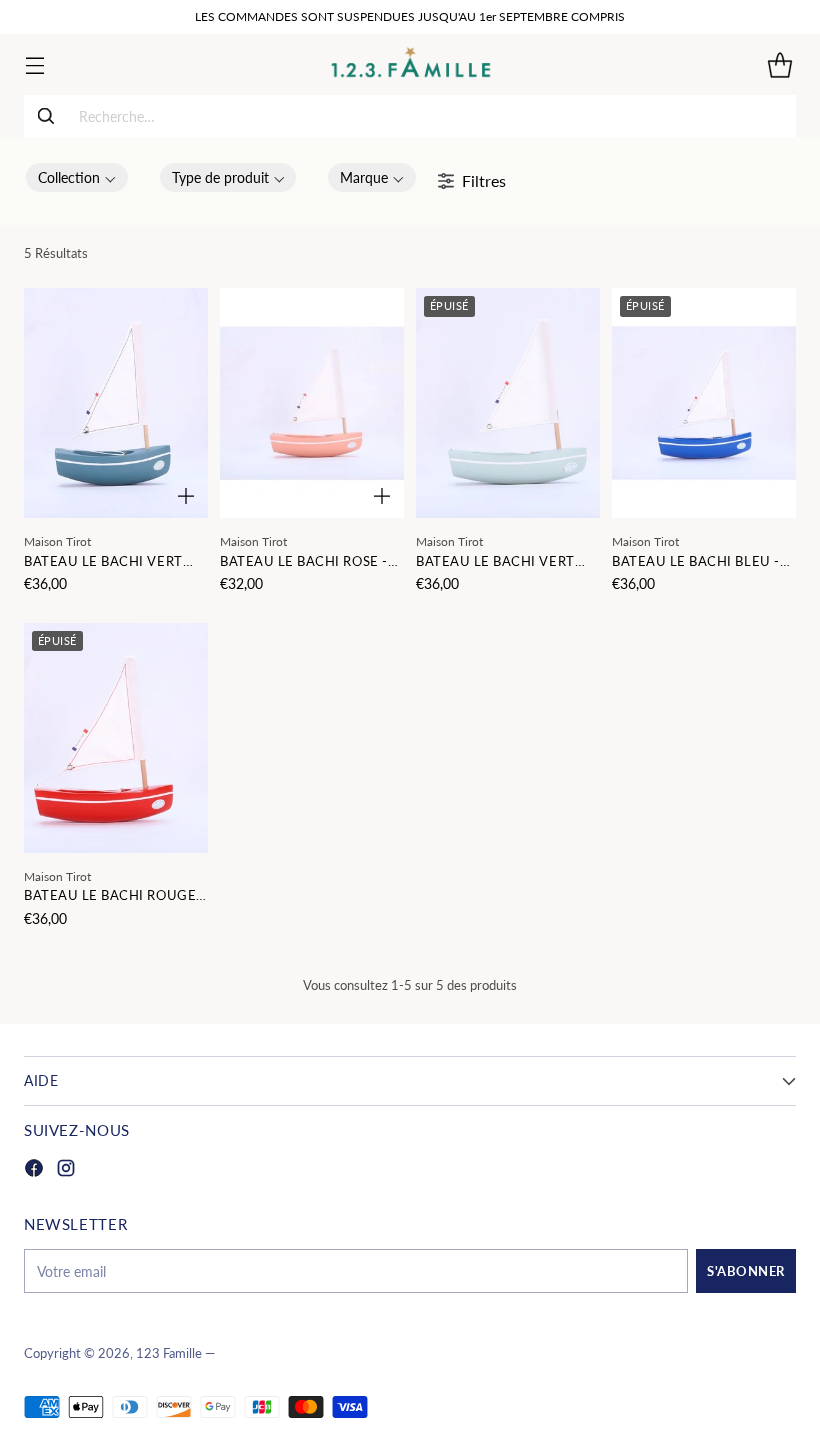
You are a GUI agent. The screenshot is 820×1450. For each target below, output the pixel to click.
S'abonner (746, 1271)
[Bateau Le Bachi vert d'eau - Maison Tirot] (508, 403)
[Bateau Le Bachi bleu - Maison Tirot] (704, 403)
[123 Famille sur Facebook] (34, 1170)
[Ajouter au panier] (186, 496)
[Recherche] (46, 116)
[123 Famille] (410, 64)
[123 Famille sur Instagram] (66, 1170)
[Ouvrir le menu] (34, 64)
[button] (77, 177)
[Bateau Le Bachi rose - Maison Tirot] (312, 403)
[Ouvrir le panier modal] (779, 64)
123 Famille (169, 1353)
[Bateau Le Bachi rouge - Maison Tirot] (116, 738)
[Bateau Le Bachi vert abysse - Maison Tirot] (116, 403)
